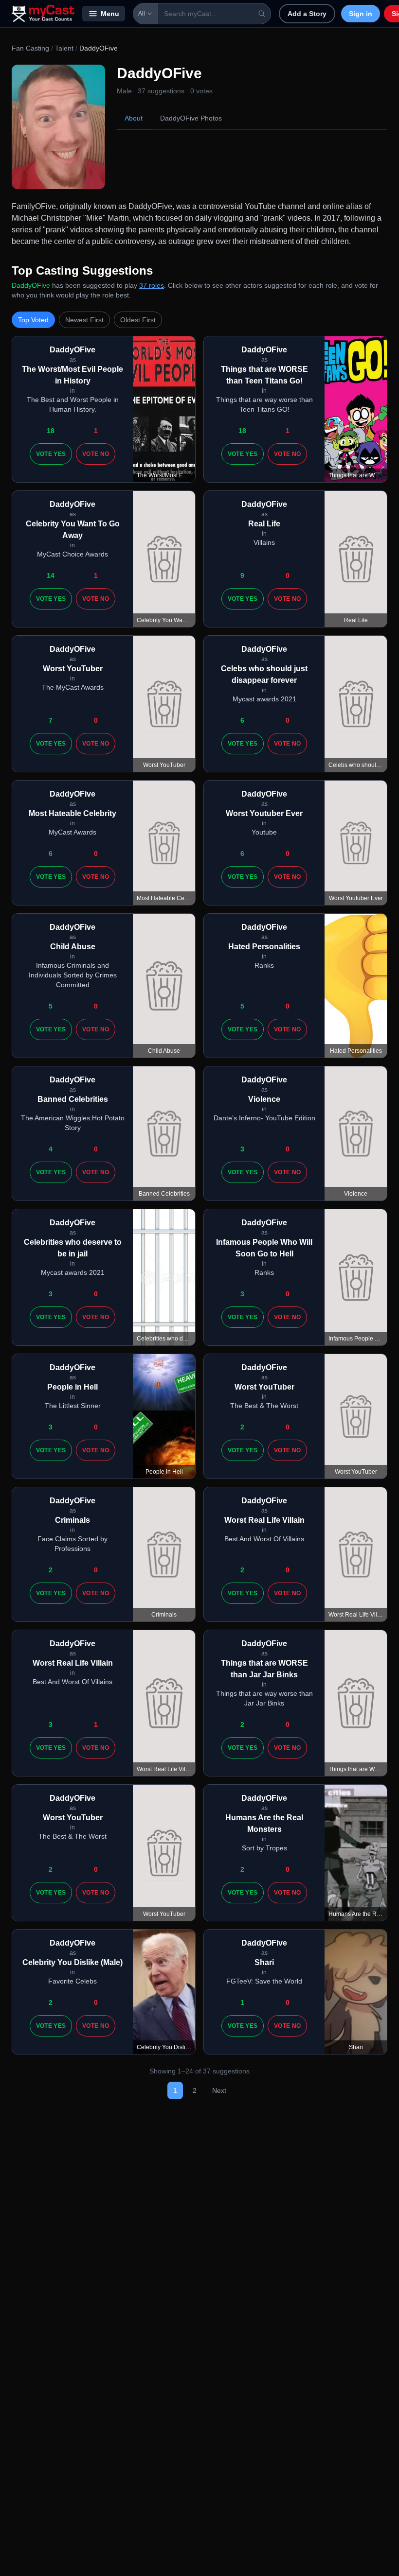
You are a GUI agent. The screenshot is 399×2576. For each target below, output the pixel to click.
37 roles (152, 285)
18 (51, 431)
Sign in (361, 14)
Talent (64, 48)
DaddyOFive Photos (191, 118)
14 (51, 575)
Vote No (96, 454)
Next (219, 2090)
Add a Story (307, 14)
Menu (110, 14)
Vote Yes (51, 454)
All (142, 14)
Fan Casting (30, 48)
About (134, 118)
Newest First (84, 320)
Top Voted (33, 320)
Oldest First (138, 320)
